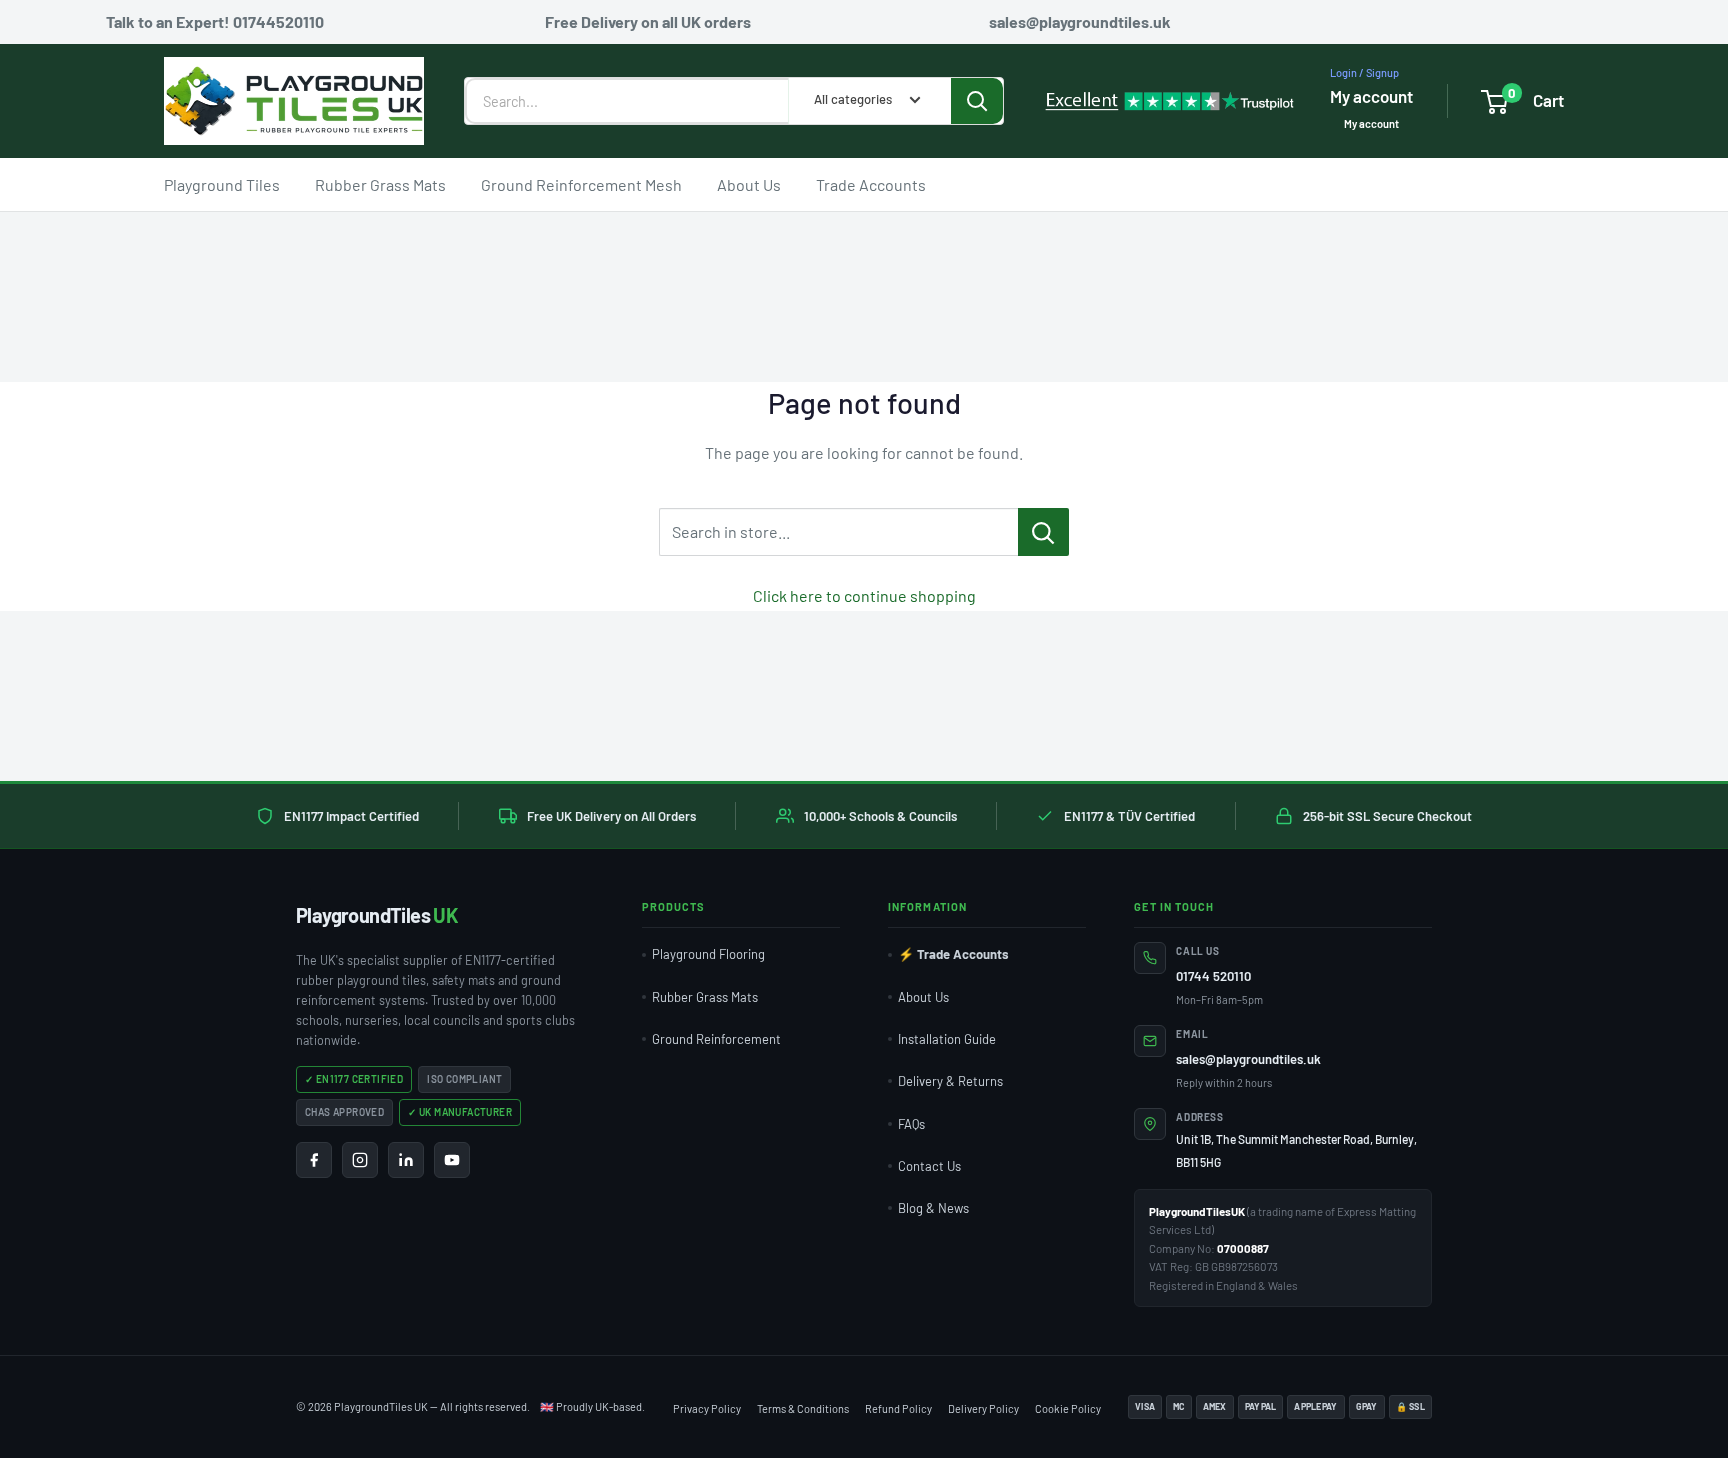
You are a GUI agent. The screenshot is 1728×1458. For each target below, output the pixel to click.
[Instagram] (360, 1160)
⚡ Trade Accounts (953, 954)
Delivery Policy (983, 1408)
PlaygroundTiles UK (381, 1406)
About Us (749, 183)
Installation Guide (947, 1039)
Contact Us (929, 1166)
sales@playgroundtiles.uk (1248, 1059)
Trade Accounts (871, 183)
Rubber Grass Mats (380, 183)
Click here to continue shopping (864, 595)
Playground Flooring (708, 954)
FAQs (911, 1124)
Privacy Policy (707, 1408)
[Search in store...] (1043, 532)
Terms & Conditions (803, 1408)
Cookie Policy (1068, 1408)
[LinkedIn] (406, 1160)
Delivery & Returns (950, 1081)
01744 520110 (1213, 976)
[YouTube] (452, 1160)
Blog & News (933, 1208)
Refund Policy (898, 1408)
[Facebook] (314, 1160)
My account (1371, 96)
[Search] (977, 101)
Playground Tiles (222, 183)
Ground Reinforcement (716, 1039)
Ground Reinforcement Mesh (581, 183)
